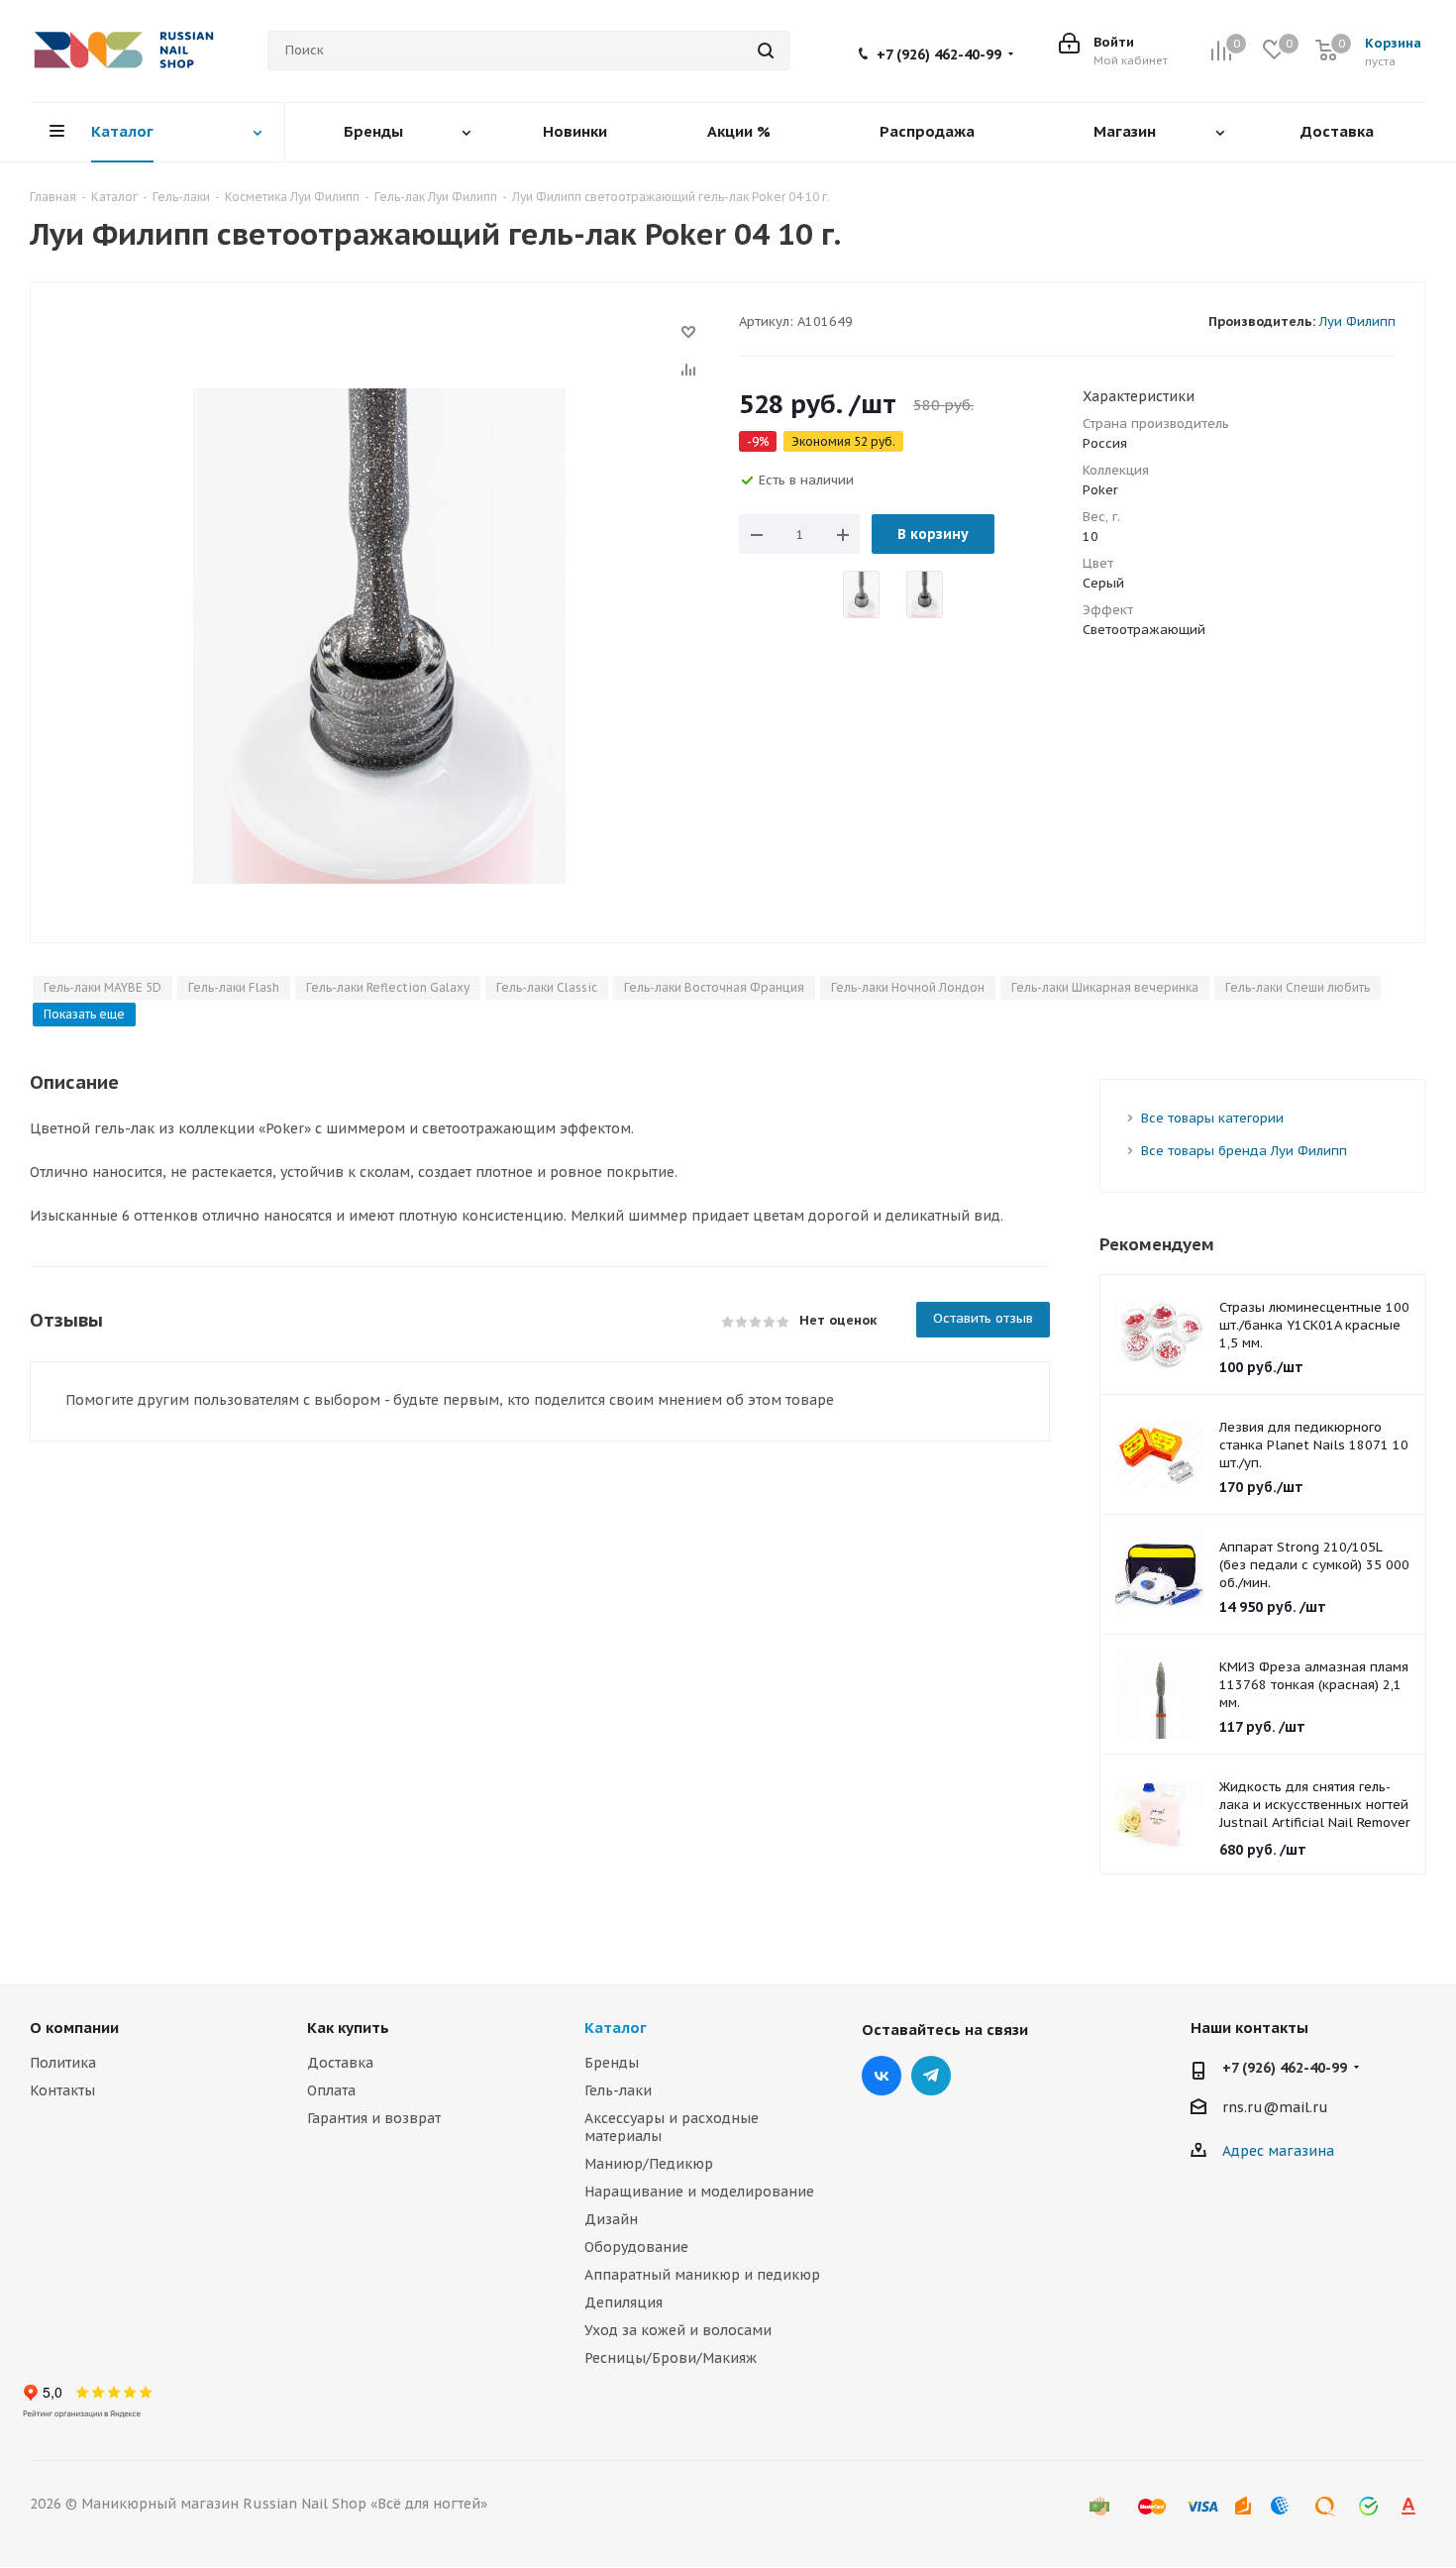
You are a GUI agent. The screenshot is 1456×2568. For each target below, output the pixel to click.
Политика (63, 2063)
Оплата (331, 2090)
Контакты (62, 2090)
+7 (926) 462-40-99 (939, 54)
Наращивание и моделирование (699, 2192)
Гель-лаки (618, 2090)
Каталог (616, 2028)
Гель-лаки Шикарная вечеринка (1105, 987)
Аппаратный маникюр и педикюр (702, 2275)
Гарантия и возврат (374, 2118)
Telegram (931, 2076)
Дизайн (611, 2219)
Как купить (348, 2028)
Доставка (340, 2063)
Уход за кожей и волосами (678, 2330)
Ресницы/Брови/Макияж (671, 2358)
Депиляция (624, 2302)
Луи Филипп (1357, 321)
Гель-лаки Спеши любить (1298, 987)
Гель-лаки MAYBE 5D (103, 987)
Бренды (612, 2063)
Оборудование (636, 2247)
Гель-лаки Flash (234, 987)
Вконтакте (882, 2076)
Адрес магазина (1278, 2151)
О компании (74, 2028)
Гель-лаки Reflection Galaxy (388, 987)
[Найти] (766, 51)
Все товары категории (1212, 1118)
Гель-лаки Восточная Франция (714, 987)
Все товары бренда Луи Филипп (1244, 1151)
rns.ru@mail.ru (1275, 2107)
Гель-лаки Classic (547, 987)
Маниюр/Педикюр (649, 2164)
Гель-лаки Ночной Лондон (908, 987)
